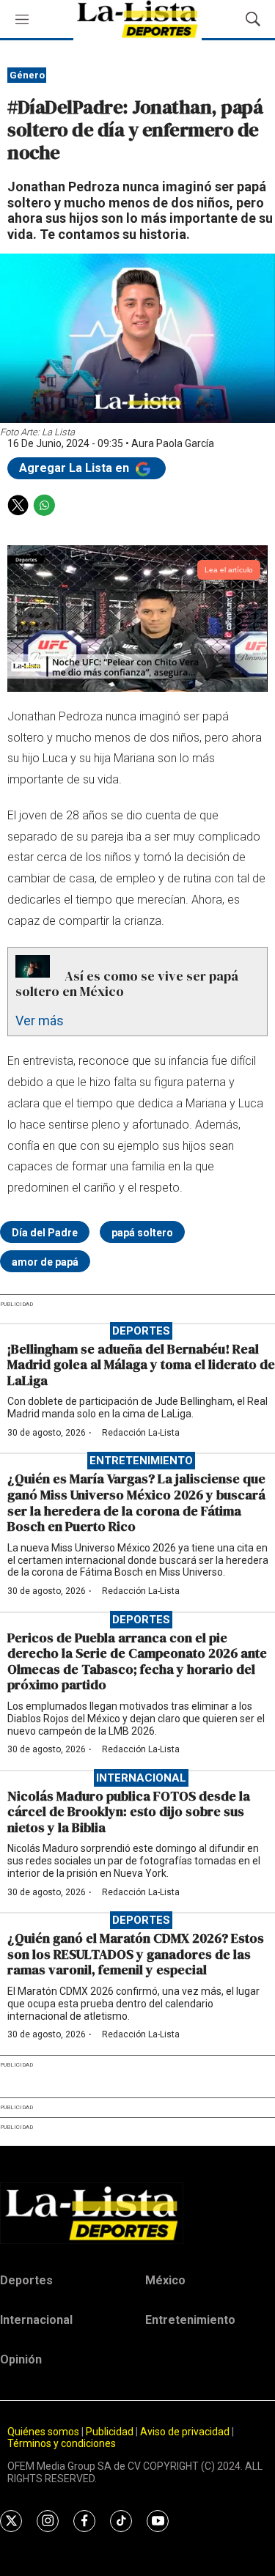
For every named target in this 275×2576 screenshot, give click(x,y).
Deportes (141, 1331)
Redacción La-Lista (141, 1433)
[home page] (137, 2213)
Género (27, 75)
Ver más (40, 1021)
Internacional (141, 1778)
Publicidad (111, 2432)
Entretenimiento (141, 1461)
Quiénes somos (43, 2432)
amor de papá (45, 1262)
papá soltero (142, 1233)
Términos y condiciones (62, 2443)
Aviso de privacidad (185, 2432)
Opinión (21, 2359)
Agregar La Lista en (76, 468)
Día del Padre (45, 1233)
